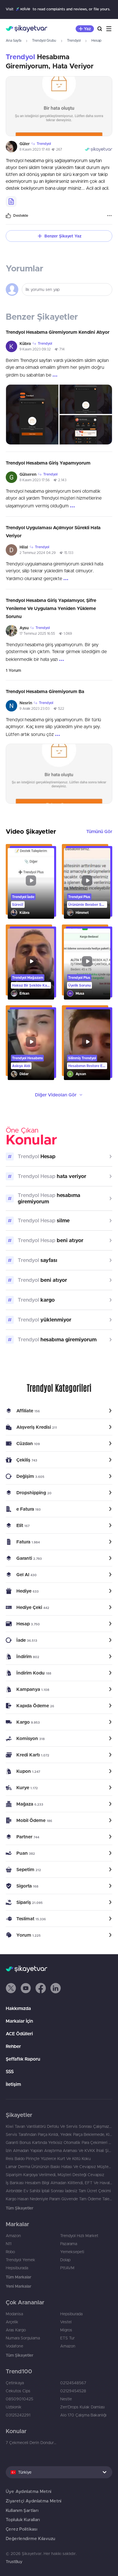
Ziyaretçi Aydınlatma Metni (34, 2501)
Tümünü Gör (99, 831)
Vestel (66, 2322)
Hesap (96, 40)
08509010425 (19, 2399)
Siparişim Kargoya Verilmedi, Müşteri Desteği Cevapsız (55, 2175)
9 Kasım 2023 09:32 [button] (35, 349)
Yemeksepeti (72, 2252)
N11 (9, 2244)
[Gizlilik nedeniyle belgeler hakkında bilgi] (11, 202)
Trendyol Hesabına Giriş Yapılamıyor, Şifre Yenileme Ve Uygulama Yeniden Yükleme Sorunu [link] (51, 608)
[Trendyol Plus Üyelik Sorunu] (87, 964)
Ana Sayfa (13, 40)
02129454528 (73, 2391)
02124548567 (73, 2383)
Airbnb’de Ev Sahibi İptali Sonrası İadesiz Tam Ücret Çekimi (58, 2191)
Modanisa (14, 2314)
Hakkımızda (18, 2008)
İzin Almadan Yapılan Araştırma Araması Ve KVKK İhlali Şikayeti (59, 2151)
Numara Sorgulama (23, 2338)
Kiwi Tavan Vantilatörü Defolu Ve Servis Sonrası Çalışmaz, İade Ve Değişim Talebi (59, 2126)
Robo (10, 2252)
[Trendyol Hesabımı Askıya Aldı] (31, 1045)
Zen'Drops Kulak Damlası (82, 2407)
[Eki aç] (59, 106)
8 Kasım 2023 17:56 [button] (35, 480)
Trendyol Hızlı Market (79, 2236)
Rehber (13, 2046)
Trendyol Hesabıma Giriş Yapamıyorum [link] (48, 463)
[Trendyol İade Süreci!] (31, 884)
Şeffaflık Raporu (23, 2059)
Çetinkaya (15, 2383)
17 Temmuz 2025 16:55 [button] (37, 633)
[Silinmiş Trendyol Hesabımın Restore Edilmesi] (87, 1045)
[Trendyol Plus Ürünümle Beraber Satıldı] (87, 884)
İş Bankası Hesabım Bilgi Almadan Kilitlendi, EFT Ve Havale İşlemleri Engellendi (59, 2183)
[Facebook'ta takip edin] (41, 1988)
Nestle (66, 2399)
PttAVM (67, 2268)
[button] (11, 1988)
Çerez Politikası (21, 2529)
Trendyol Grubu (44, 40)
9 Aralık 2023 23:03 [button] (35, 708)
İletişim (13, 2084)
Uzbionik (14, 2407)
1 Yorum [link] (13, 670)
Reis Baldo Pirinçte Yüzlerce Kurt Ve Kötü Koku (48, 2159)
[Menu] (109, 29)
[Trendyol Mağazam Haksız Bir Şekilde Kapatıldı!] (31, 964)
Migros (66, 2330)
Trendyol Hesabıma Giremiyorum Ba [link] (45, 691)
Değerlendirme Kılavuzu (30, 2538)
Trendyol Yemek (20, 2260)
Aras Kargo (16, 2330)
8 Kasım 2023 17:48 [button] (35, 149)
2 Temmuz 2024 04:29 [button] (38, 553)
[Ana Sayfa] (26, 29)
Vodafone (14, 2346)
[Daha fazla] (109, 216)
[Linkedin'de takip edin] (56, 1988)
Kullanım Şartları (22, 2510)
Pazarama (69, 2244)
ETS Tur (67, 2338)
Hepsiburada (17, 2268)
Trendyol (74, 40)
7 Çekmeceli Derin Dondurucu (32, 2443)
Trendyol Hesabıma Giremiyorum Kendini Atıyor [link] (58, 332)
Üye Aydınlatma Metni (29, 2491)
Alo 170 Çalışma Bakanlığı (83, 2415)
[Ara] (100, 29)
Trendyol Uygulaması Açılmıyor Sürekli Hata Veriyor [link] (53, 532)
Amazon (13, 2236)
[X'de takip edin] (11, 1988)
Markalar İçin (19, 2021)
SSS (10, 2071)
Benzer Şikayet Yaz (63, 236)
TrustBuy (14, 2562)
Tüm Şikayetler (19, 2208)
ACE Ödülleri (19, 2034)
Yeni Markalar (18, 2286)
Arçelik (12, 2322)
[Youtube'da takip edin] (26, 1988)
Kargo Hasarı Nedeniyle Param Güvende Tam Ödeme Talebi (59, 2199)
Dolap (65, 2260)
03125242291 (18, 2415)
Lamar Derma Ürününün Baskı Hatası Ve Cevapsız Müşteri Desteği (59, 2167)
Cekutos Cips (18, 2391)
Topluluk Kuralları (23, 2520)
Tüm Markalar (18, 2277)
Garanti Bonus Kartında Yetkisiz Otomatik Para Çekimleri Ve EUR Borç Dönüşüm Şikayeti (59, 2142)
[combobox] (59, 2472)
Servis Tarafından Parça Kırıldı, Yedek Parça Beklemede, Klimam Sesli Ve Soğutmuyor (59, 2134)
